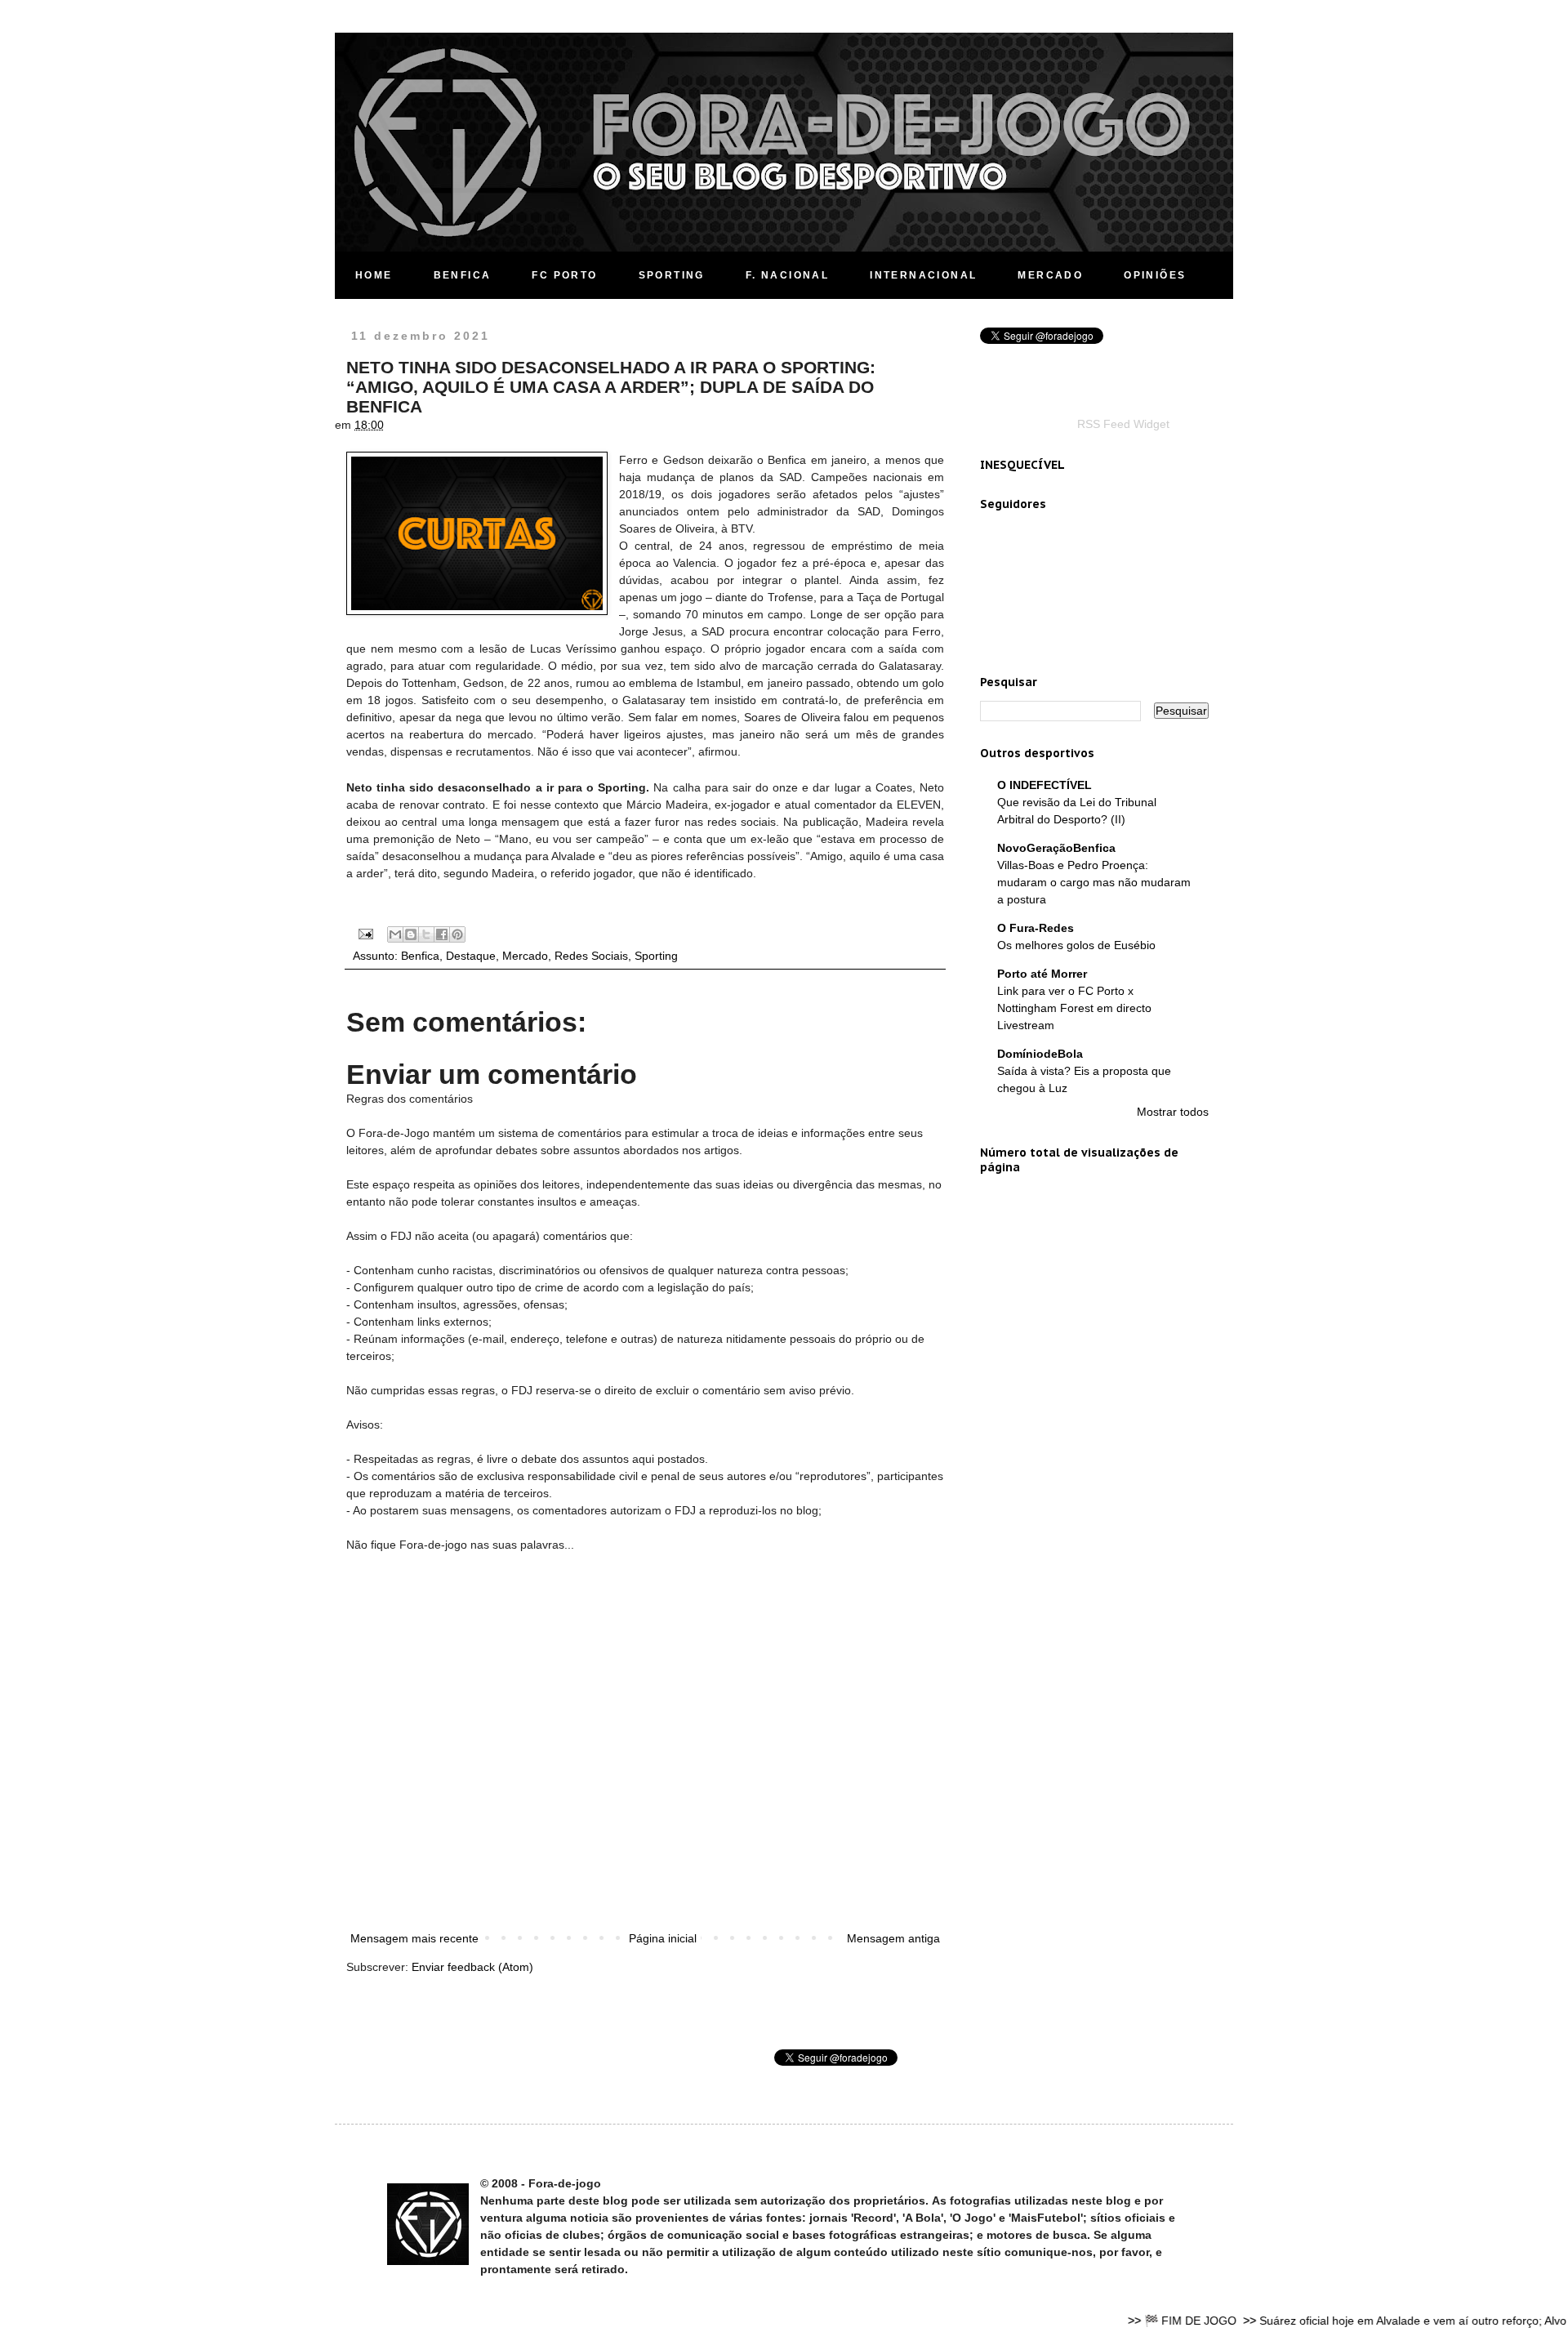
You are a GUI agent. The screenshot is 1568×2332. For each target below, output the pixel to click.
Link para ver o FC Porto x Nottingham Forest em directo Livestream (1074, 1008)
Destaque (471, 956)
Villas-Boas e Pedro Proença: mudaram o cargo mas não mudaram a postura (1094, 882)
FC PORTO (564, 275)
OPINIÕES (1155, 275)
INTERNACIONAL (923, 275)
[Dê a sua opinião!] (411, 934)
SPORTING (672, 275)
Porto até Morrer (1042, 974)
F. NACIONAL (787, 275)
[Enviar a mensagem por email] (395, 934)
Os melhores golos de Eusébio (1076, 945)
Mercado (525, 956)
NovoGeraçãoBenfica (1056, 848)
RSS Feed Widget (1123, 424)
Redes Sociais (591, 956)
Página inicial (663, 1938)
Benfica (420, 956)
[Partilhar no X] (426, 934)
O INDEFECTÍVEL (1045, 785)
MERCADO (1050, 275)
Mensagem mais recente (414, 1938)
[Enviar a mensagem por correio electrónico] (365, 933)
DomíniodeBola (1040, 1054)
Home (374, 275)
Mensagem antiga (893, 1938)
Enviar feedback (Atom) (472, 1967)
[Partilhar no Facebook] (442, 934)
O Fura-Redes (1036, 928)
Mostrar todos (1173, 1112)
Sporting (656, 956)
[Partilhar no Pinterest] (457, 934)
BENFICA (463, 275)
